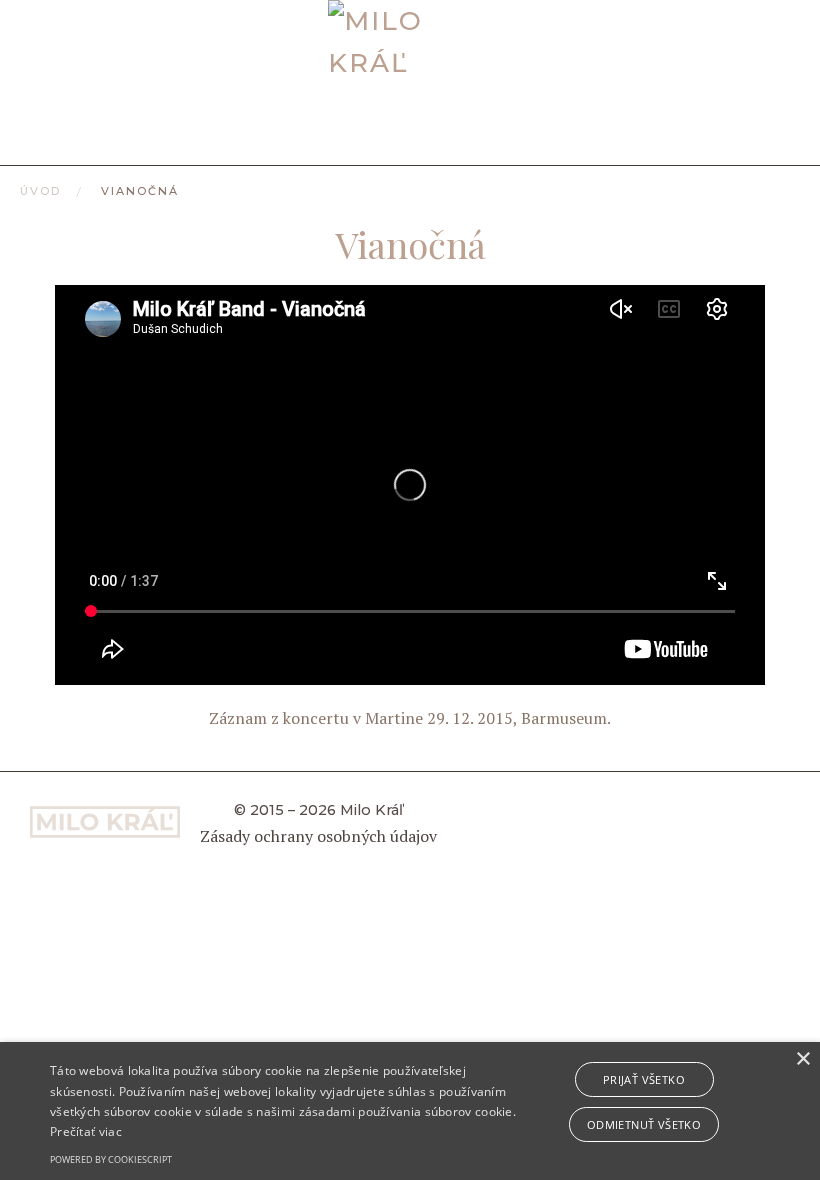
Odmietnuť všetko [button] (644, 1124)
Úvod (40, 191)
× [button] (802, 1059)
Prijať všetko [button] (644, 1079)
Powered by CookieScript (111, 1159)
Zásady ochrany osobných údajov (318, 836)
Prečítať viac (86, 1131)
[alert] (410, 1111)
